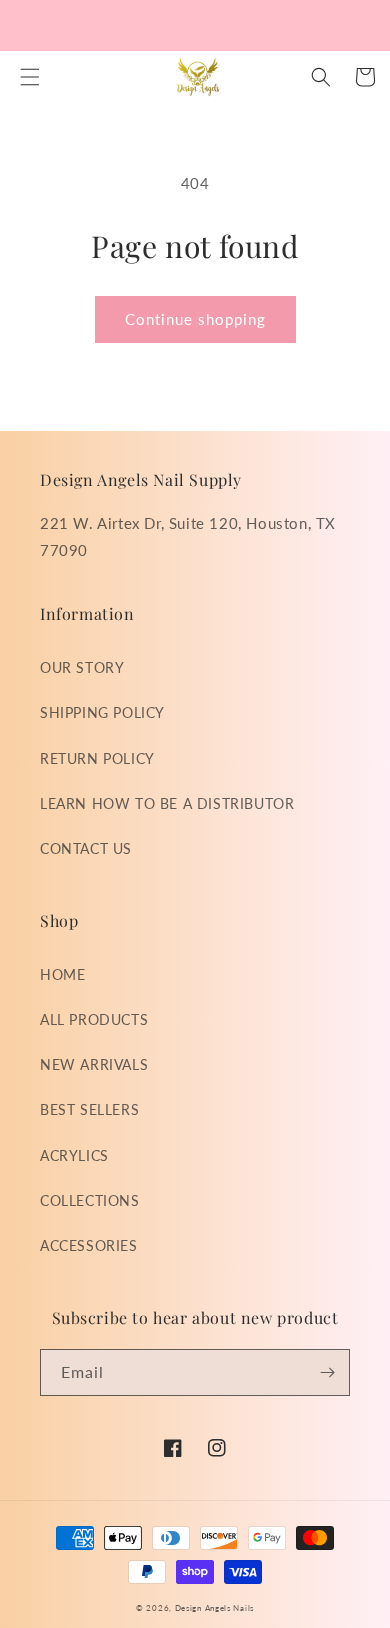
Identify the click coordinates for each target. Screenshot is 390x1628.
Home (62, 974)
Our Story (82, 667)
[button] (30, 77)
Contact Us (86, 848)
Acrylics (74, 1155)
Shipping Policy (102, 712)
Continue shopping (195, 319)
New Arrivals (94, 1064)
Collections (90, 1200)
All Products (94, 1019)
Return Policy (97, 758)
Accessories (89, 1245)
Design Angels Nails (214, 1608)
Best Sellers (89, 1109)
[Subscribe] (327, 1372)
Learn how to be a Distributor (167, 803)
